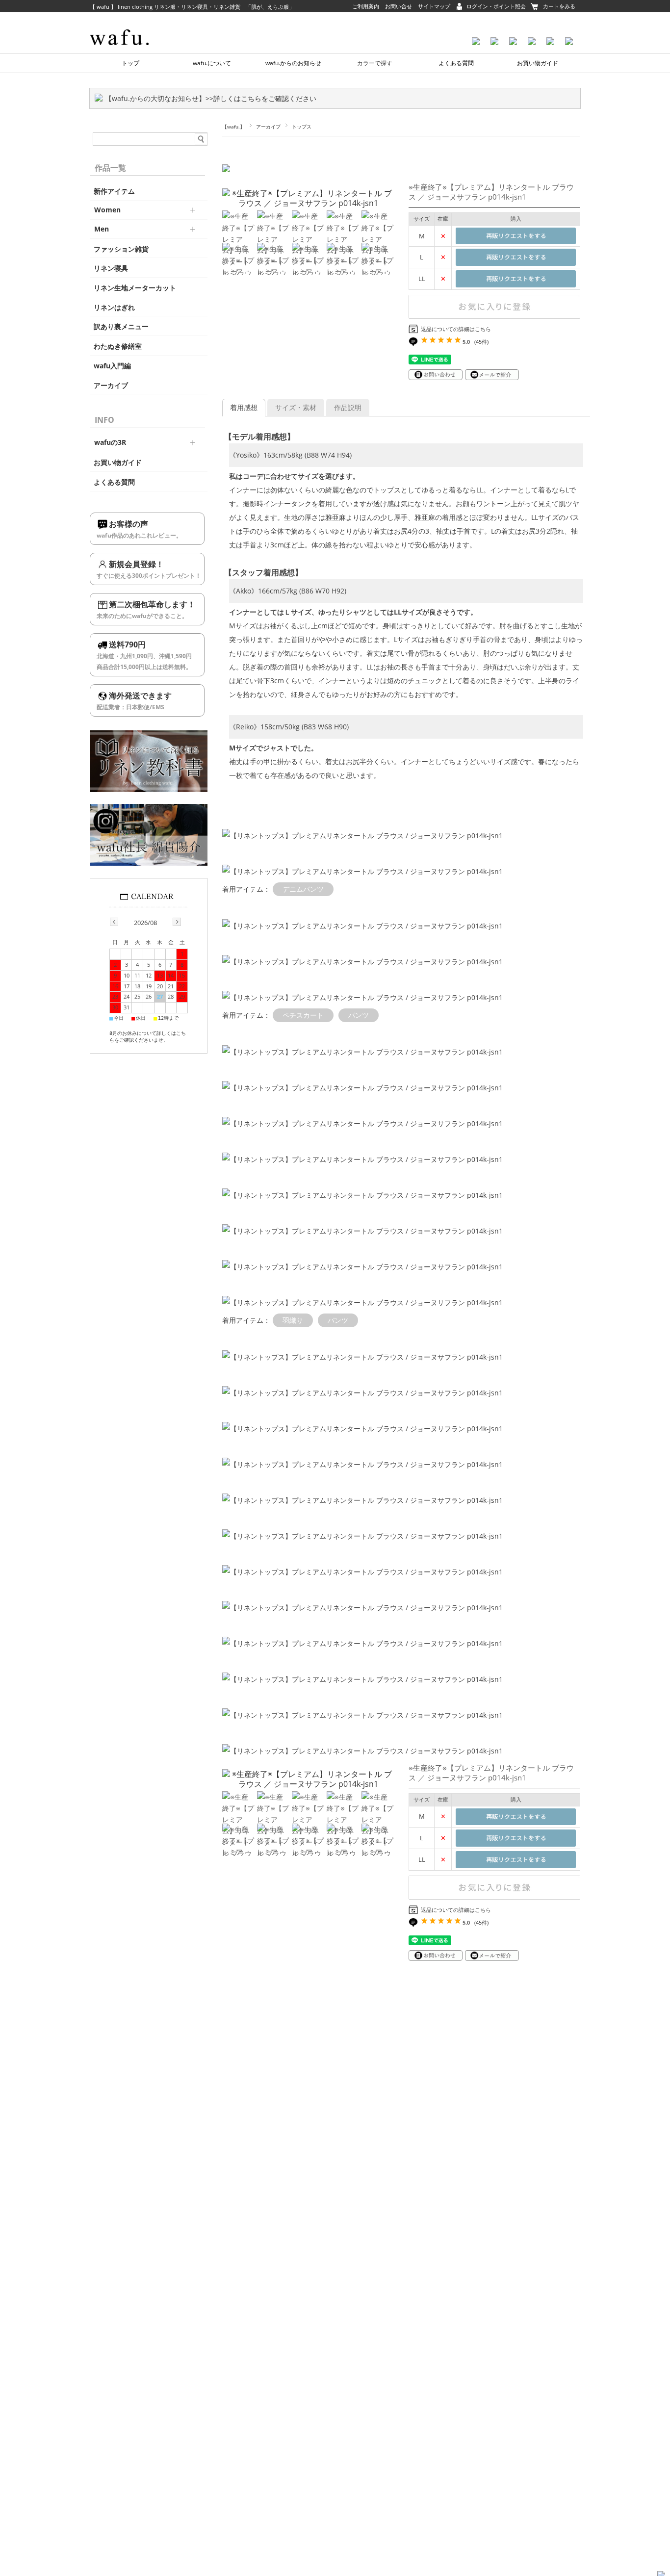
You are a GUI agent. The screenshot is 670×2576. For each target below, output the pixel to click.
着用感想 (244, 407)
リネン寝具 (111, 268)
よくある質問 (456, 63)
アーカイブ (268, 127)
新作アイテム (114, 191)
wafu (136, 22)
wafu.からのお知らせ (293, 63)
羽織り (293, 1320)
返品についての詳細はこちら (456, 329)
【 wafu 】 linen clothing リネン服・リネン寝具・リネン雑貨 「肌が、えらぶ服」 (192, 7)
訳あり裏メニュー (121, 327)
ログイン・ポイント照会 (496, 6)
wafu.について (212, 63)
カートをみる (559, 6)
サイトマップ (434, 6)
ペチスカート (303, 1015)
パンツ (359, 1015)
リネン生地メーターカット (135, 288)
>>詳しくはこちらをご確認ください (261, 98)
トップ (130, 63)
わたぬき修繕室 (118, 346)
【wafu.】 (233, 127)
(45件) (481, 342)
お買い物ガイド (538, 63)
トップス (302, 127)
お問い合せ (399, 6)
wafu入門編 (112, 366)
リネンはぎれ (114, 308)
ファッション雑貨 (121, 249)
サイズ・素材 (296, 407)
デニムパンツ (303, 889)
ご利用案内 (366, 6)
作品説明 (348, 407)
